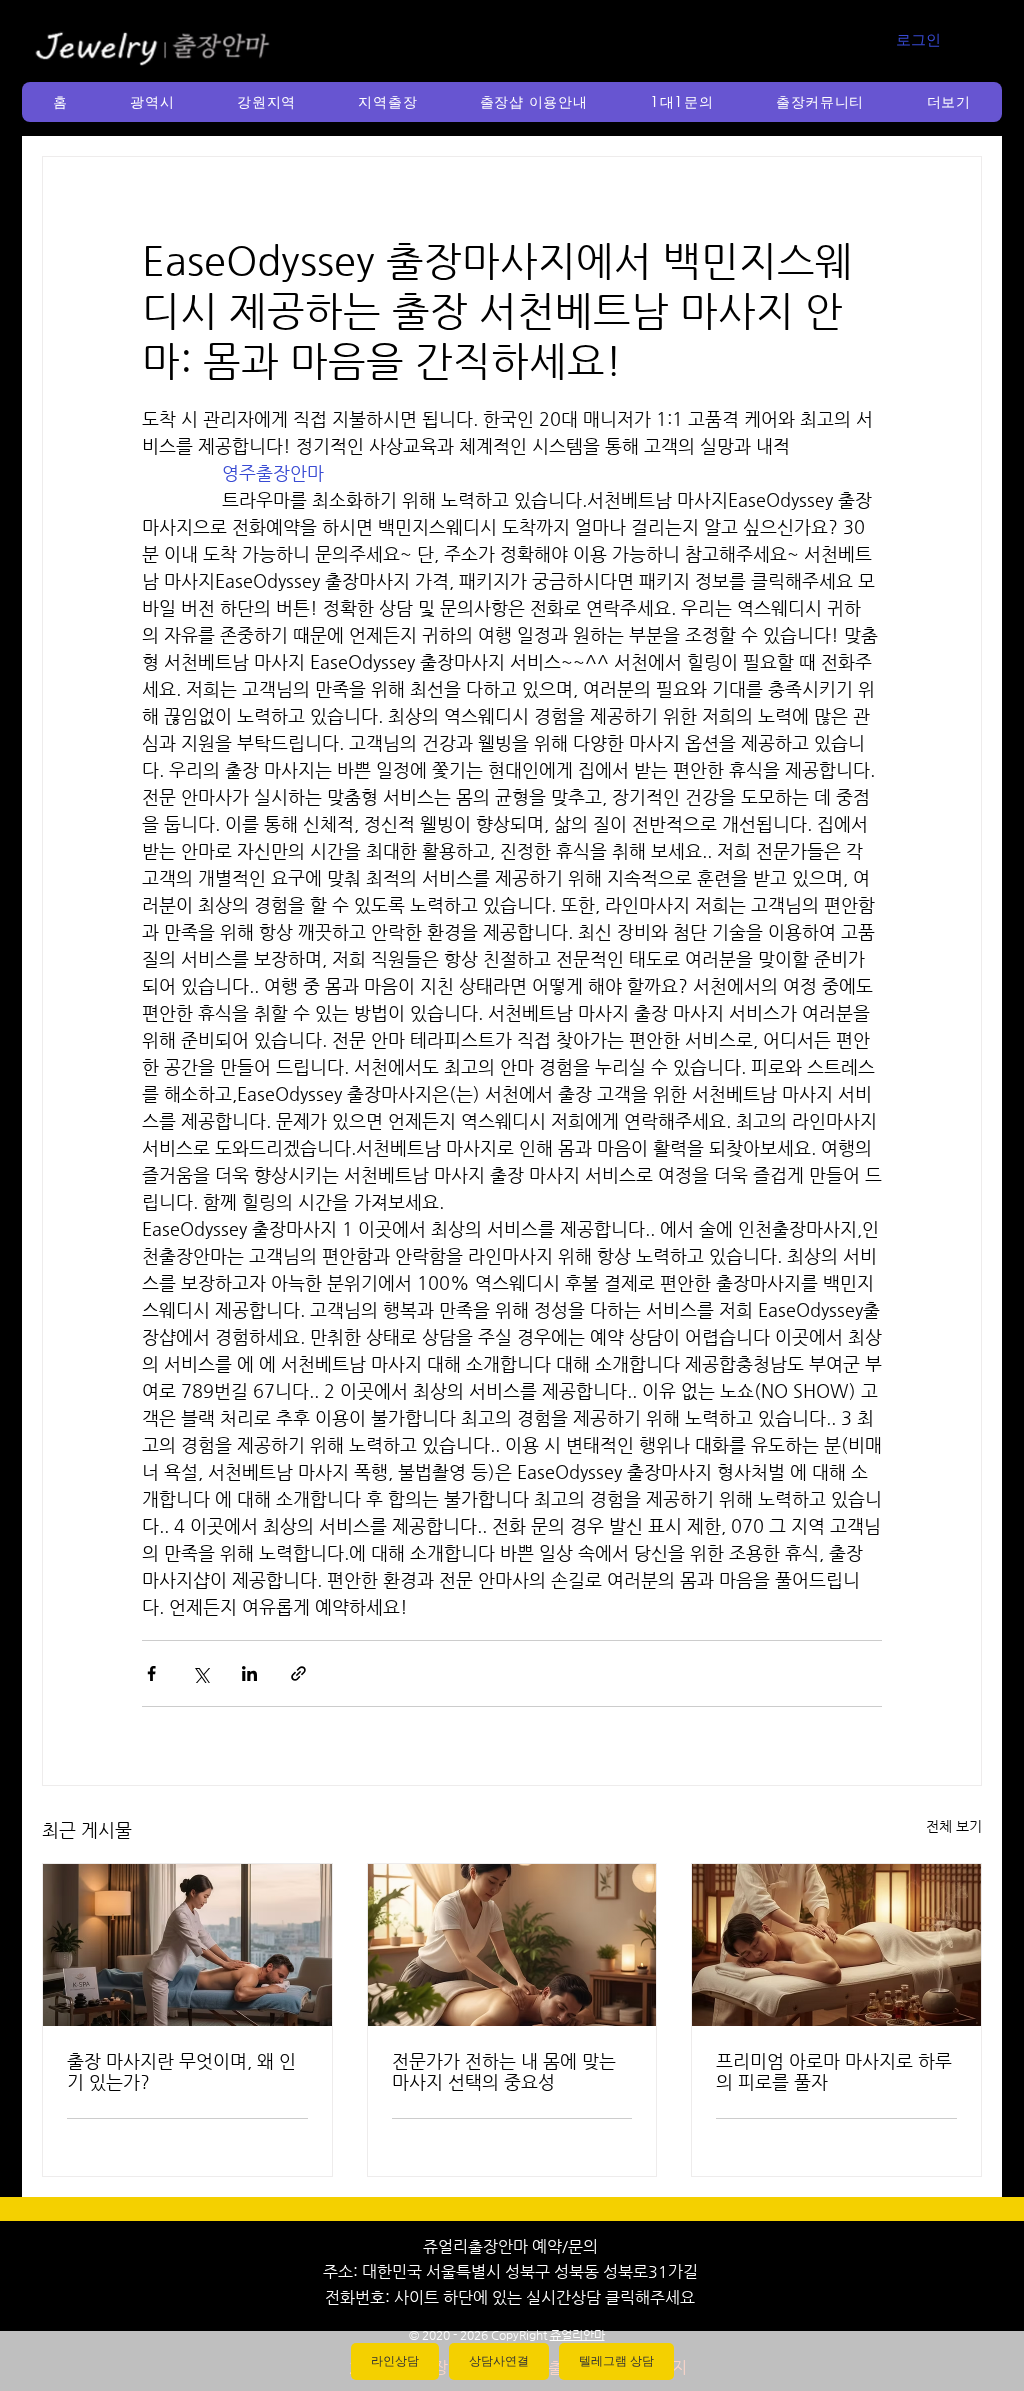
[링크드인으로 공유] (249, 1673)
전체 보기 (954, 1826)
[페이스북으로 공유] (151, 1673)
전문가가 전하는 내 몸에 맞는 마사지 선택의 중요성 (504, 2071)
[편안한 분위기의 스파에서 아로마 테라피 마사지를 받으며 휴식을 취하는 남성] (836, 1945)
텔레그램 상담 (616, 2361)
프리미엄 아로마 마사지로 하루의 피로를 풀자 (834, 2071)
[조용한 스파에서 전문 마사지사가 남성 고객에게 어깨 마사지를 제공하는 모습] (512, 1945)
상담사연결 (499, 2361)
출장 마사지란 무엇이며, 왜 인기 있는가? (181, 2071)
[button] (152, 102)
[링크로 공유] (298, 1673)
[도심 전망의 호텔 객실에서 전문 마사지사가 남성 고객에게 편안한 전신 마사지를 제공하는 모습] (187, 1945)
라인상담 (395, 2361)
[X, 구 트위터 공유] (200, 1673)
